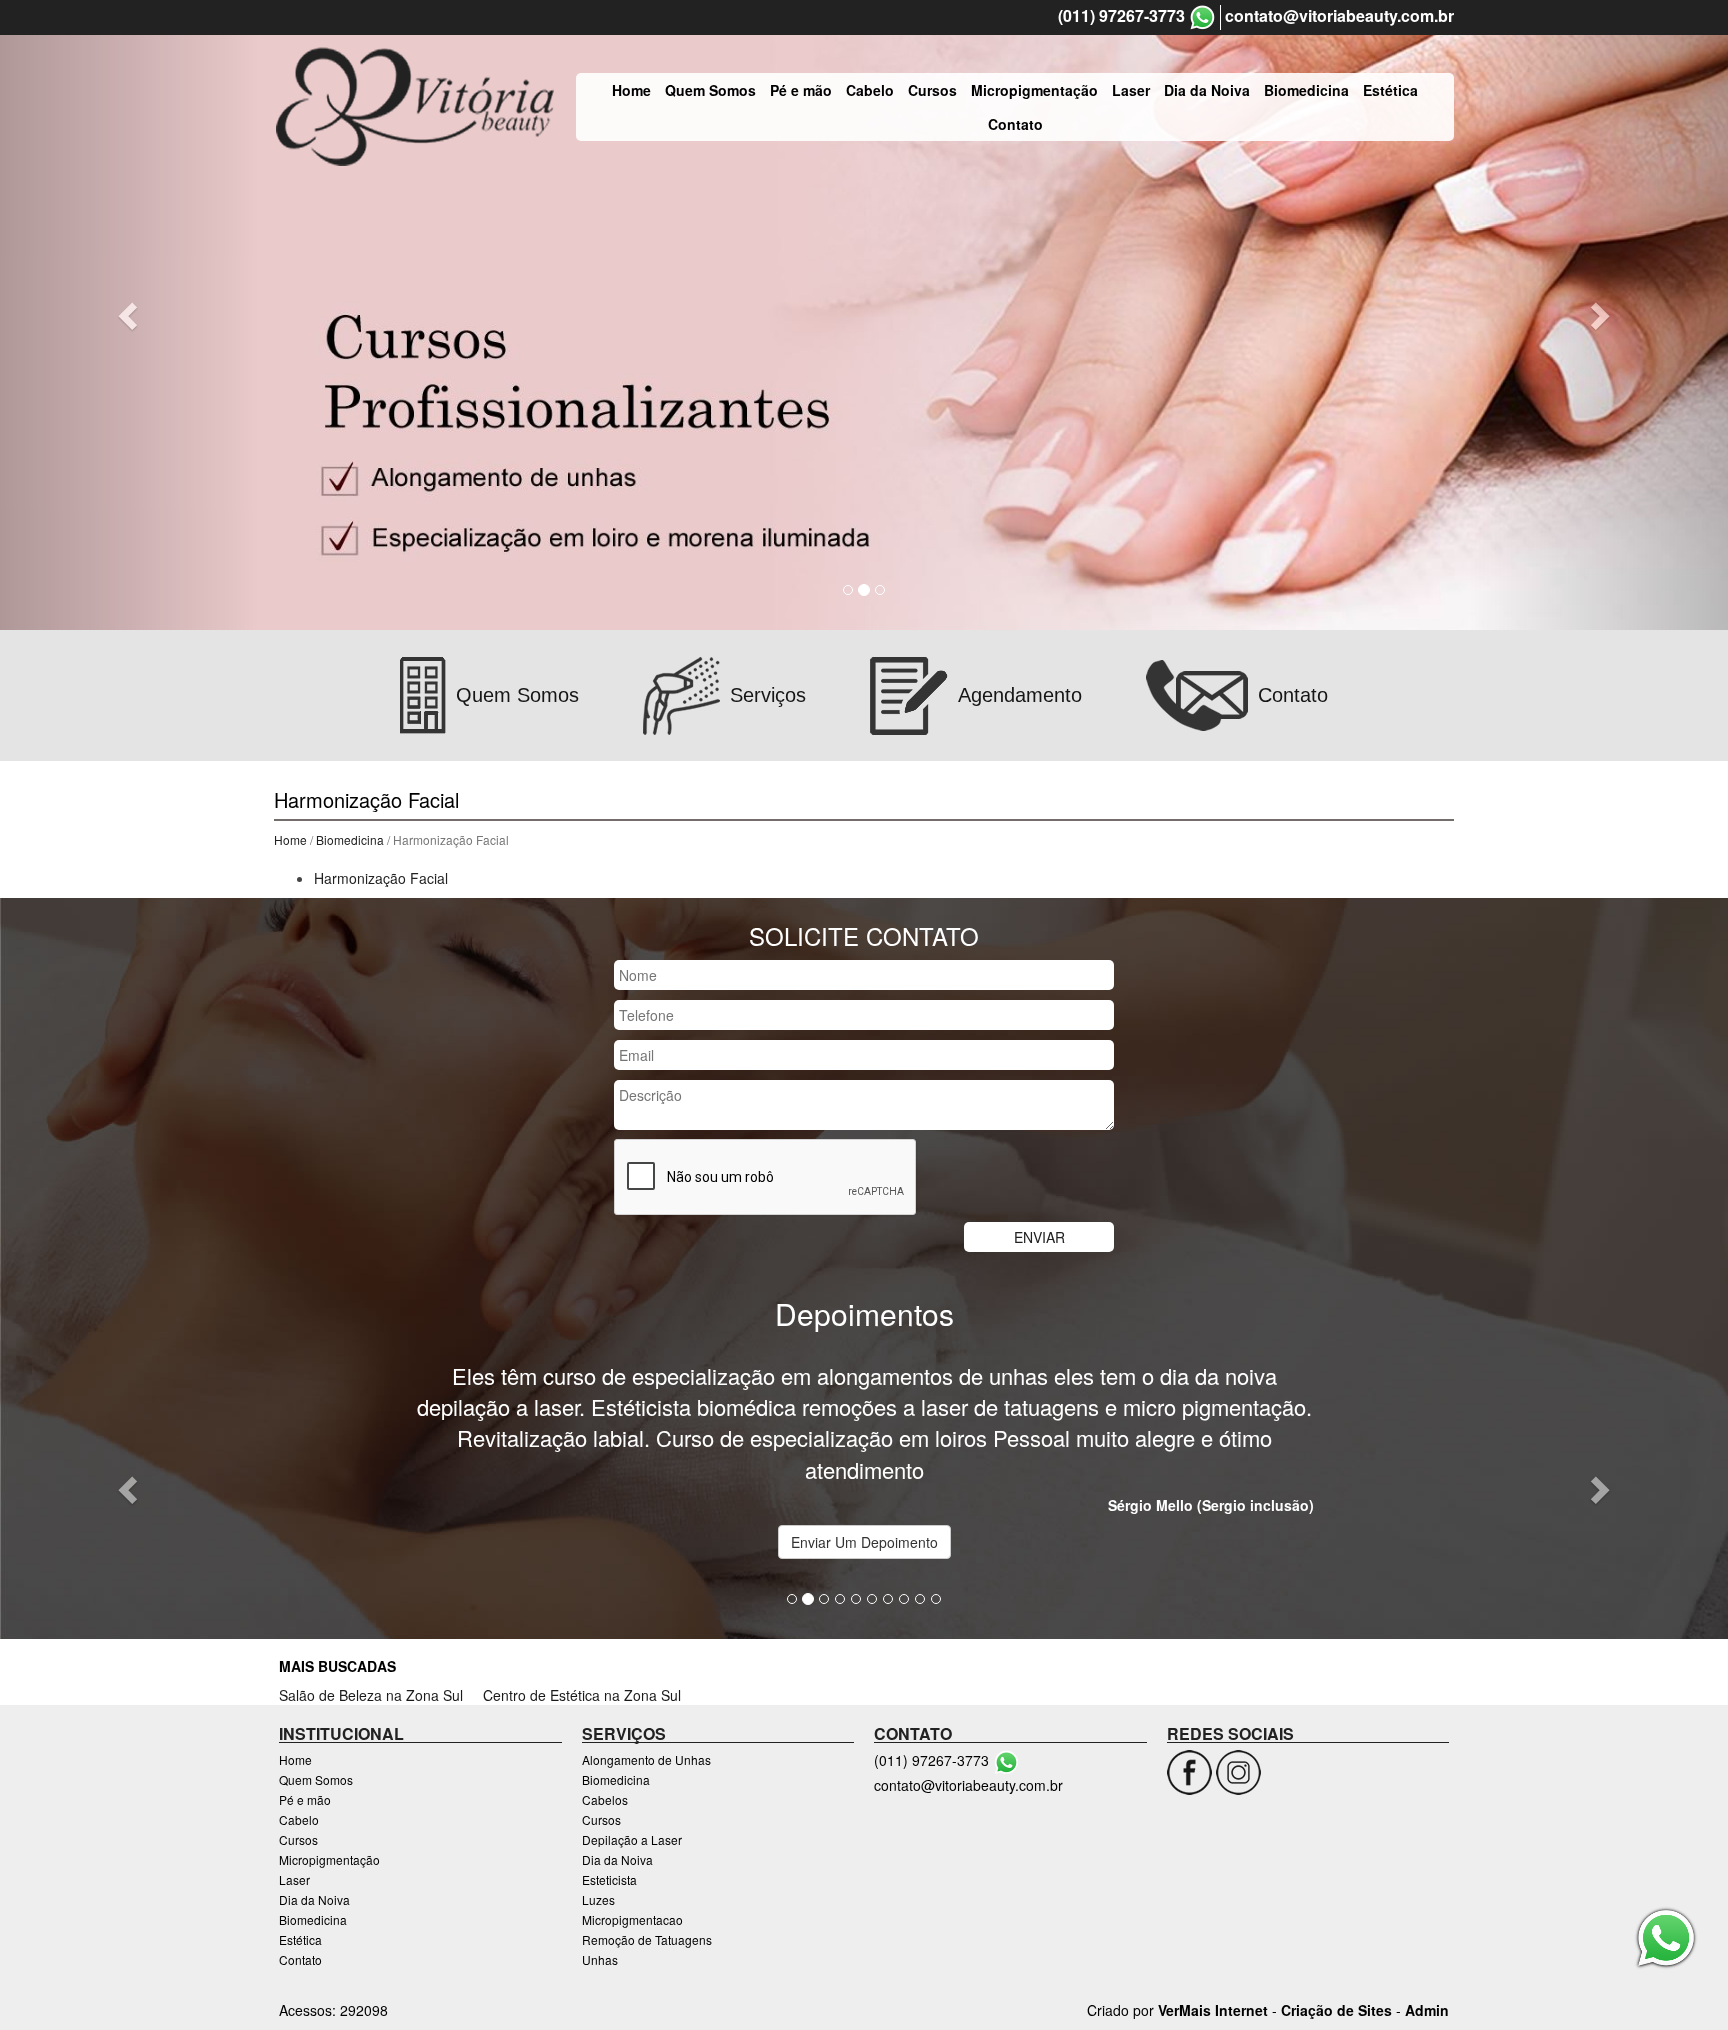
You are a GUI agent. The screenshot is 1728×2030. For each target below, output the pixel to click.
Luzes (598, 1899)
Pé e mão (801, 90)
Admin (1427, 2010)
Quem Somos (710, 90)
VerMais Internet (1213, 2010)
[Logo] (415, 106)
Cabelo (870, 90)
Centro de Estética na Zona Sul (582, 1695)
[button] (129, 315)
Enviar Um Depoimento (864, 1542)
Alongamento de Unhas (646, 1759)
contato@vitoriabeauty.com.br (1339, 16)
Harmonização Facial (381, 878)
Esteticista (609, 1879)
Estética (1390, 90)
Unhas (600, 1959)
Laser (1131, 90)
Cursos (932, 90)
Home (631, 90)
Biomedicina (1306, 90)
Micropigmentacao (632, 1919)
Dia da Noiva (1207, 90)
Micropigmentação (1034, 90)
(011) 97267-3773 (1121, 16)
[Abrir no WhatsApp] (1202, 17)
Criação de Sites (1336, 2010)
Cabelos (605, 1799)
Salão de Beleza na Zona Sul (371, 1695)
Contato (1015, 124)
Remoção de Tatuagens (647, 1939)
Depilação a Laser (632, 1839)
